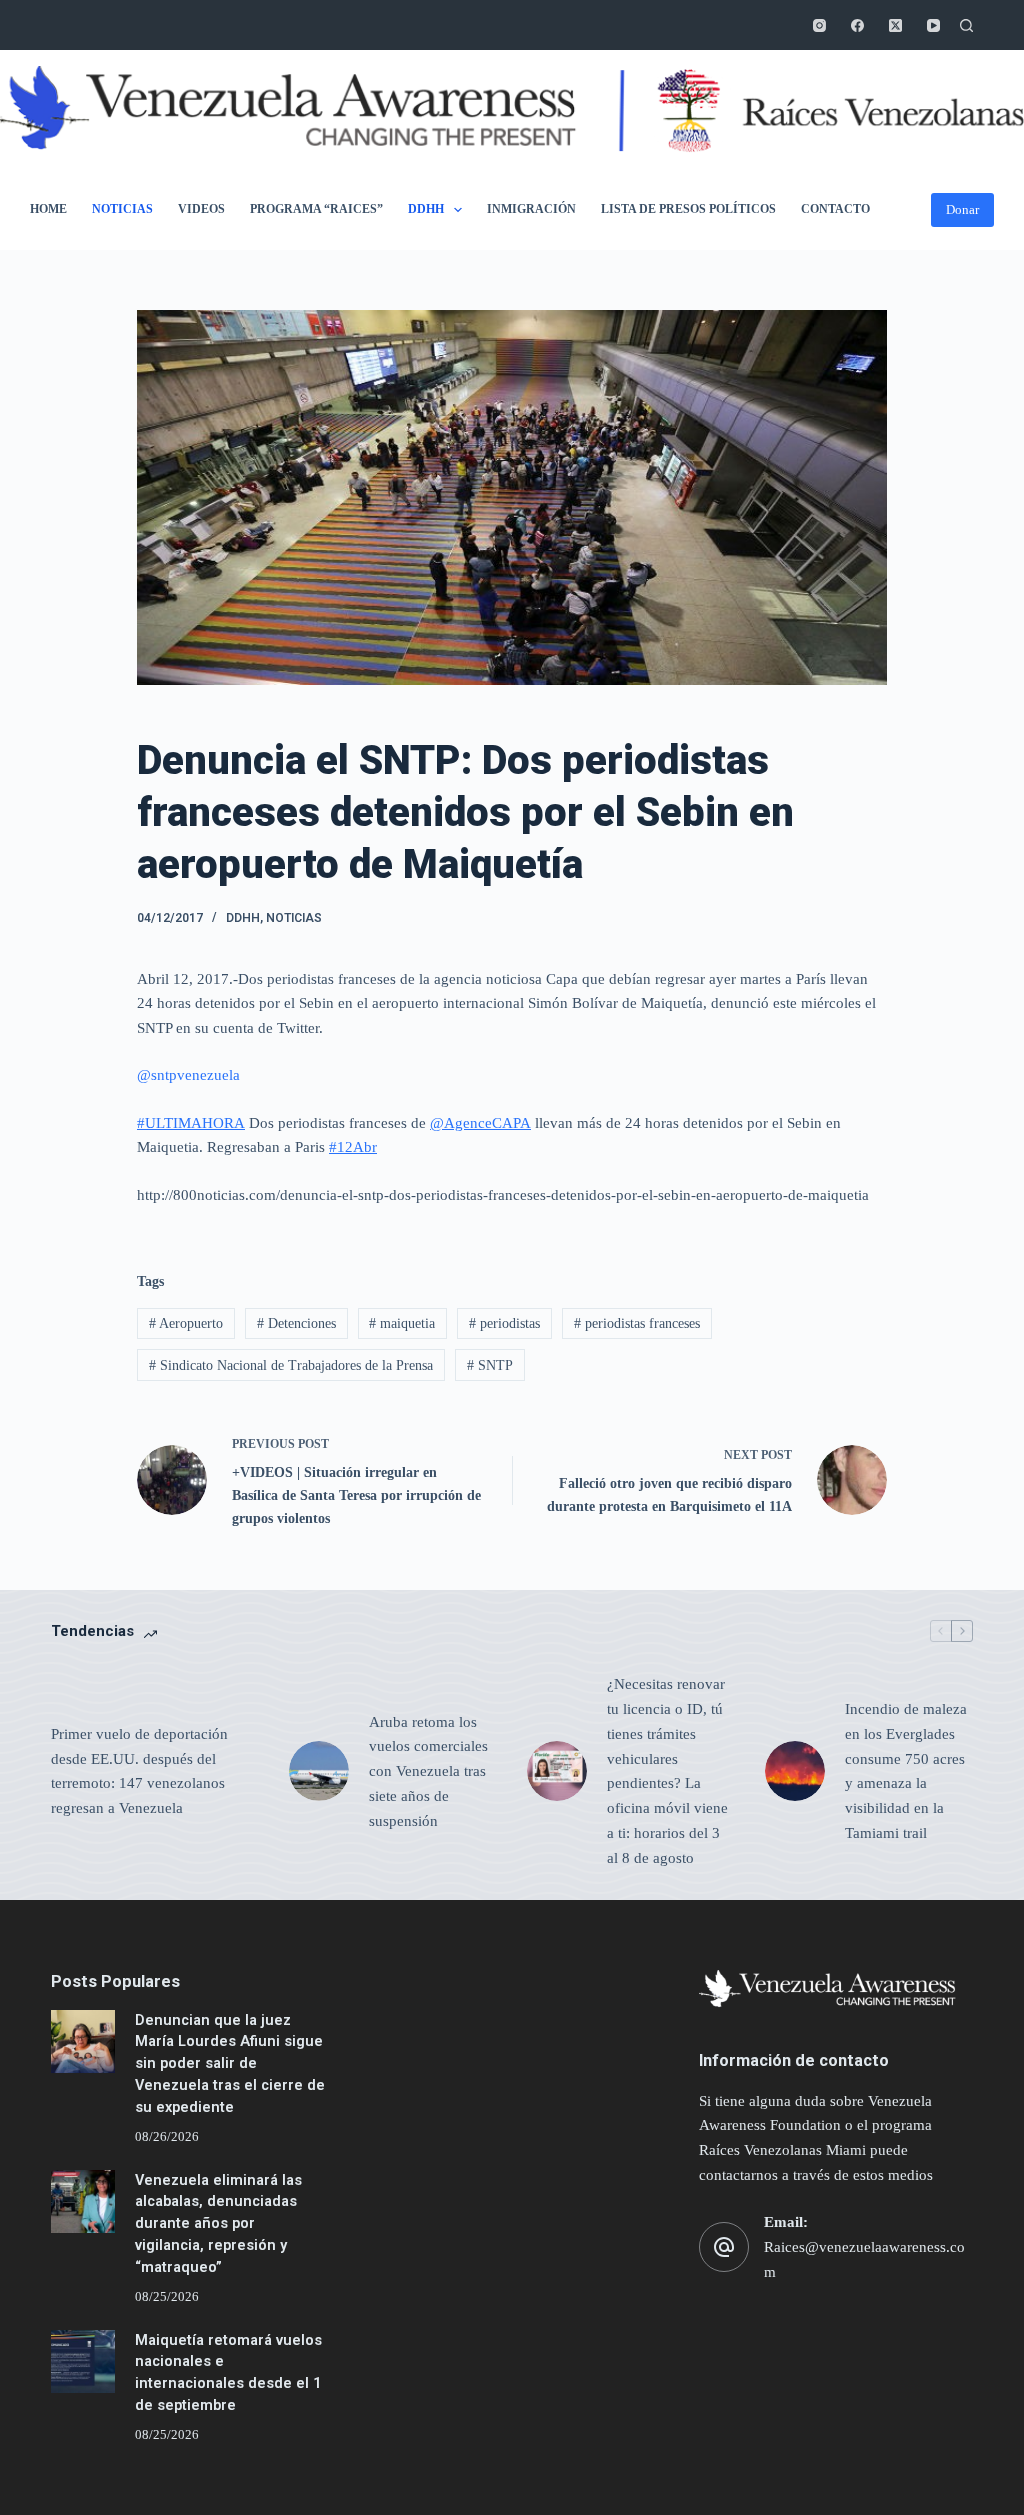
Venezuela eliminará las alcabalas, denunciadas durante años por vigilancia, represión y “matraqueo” (218, 2224)
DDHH (426, 209)
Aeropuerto (186, 1323)
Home (48, 209)
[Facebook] (857, 25)
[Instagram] (819, 25)
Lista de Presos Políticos (688, 209)
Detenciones (296, 1323)
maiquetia (402, 1323)
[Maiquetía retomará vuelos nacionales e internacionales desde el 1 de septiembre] (82, 2361)
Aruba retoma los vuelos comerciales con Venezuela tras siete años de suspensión (428, 1771)
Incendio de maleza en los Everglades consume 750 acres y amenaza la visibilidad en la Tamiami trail (906, 1771)
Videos (201, 209)
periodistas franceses (637, 1323)
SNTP (490, 1365)
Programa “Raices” (316, 209)
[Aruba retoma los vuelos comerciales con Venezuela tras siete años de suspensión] (319, 1771)
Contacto (835, 209)
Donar (962, 209)
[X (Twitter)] (895, 25)
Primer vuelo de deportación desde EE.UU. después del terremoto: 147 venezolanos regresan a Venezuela (139, 1771)
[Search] (966, 25)
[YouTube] (933, 25)
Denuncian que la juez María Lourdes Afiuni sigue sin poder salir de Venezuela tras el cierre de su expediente (230, 2064)
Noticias (122, 209)
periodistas (504, 1323)
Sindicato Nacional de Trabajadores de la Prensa (291, 1365)
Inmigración (531, 209)
